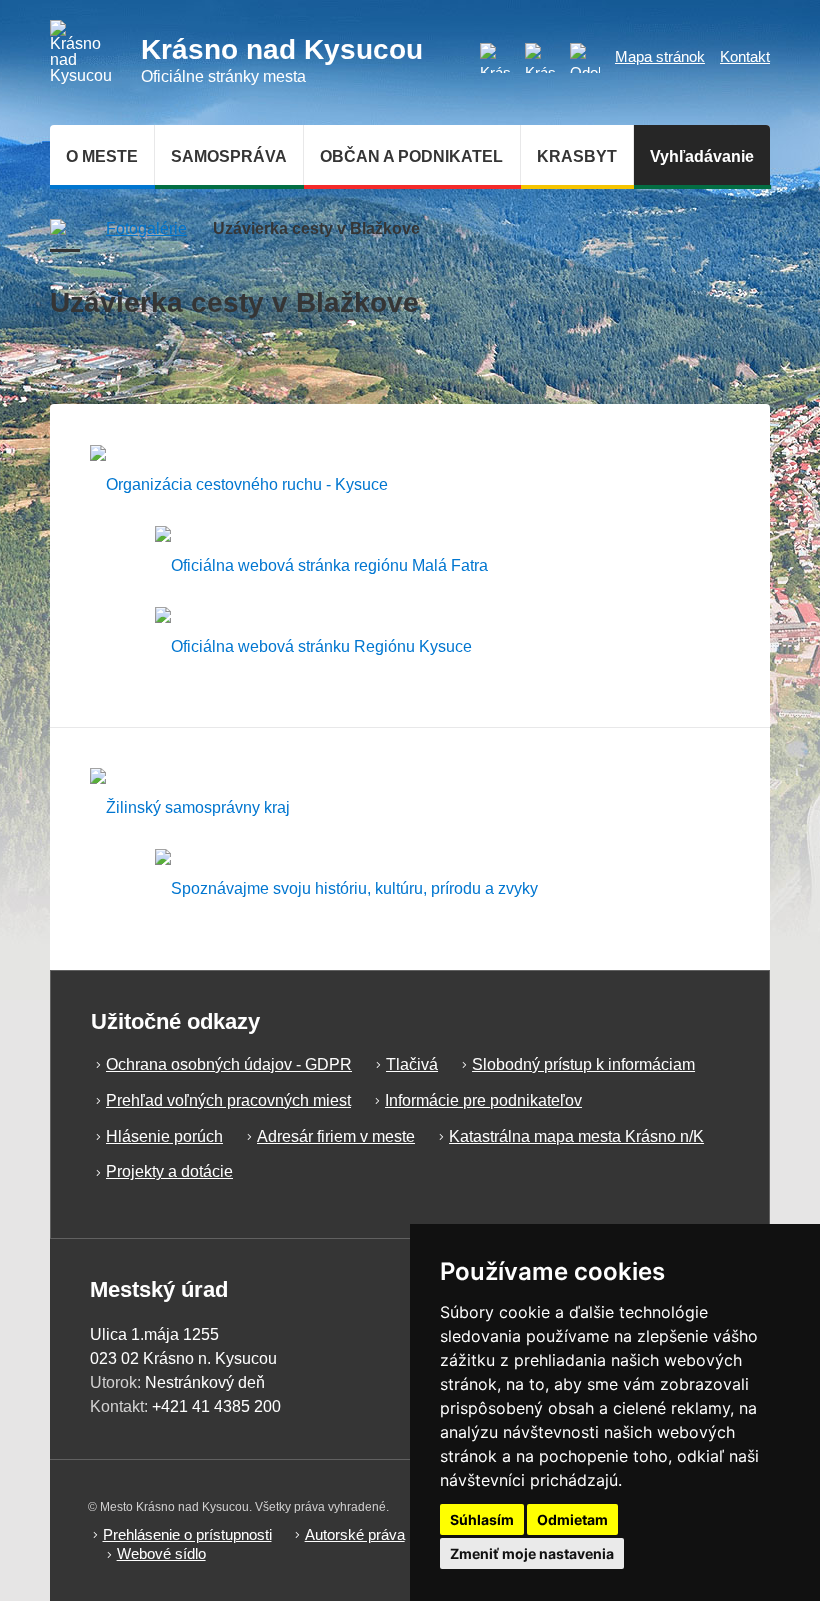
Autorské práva (355, 1534)
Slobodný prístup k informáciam (583, 1064)
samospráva (229, 156)
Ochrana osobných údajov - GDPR (229, 1064)
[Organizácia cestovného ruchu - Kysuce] (239, 484)
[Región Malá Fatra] (321, 565)
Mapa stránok (660, 56)
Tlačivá (412, 1064)
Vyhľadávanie (702, 156)
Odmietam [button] (572, 1519)
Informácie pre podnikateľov (483, 1100)
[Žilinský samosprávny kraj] (190, 808)
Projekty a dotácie (169, 1171)
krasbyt (577, 156)
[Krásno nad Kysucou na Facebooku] (540, 58)
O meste (102, 156)
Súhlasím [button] (482, 1519)
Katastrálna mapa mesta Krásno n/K (576, 1136)
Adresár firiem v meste (336, 1136)
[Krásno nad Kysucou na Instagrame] (495, 58)
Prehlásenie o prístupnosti (187, 1534)
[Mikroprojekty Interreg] (346, 889)
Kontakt (745, 56)
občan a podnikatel (411, 156)
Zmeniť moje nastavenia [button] (532, 1553)
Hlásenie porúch (164, 1136)
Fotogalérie (146, 228)
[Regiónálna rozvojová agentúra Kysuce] (313, 646)
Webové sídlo (161, 1553)
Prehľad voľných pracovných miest (228, 1100)
